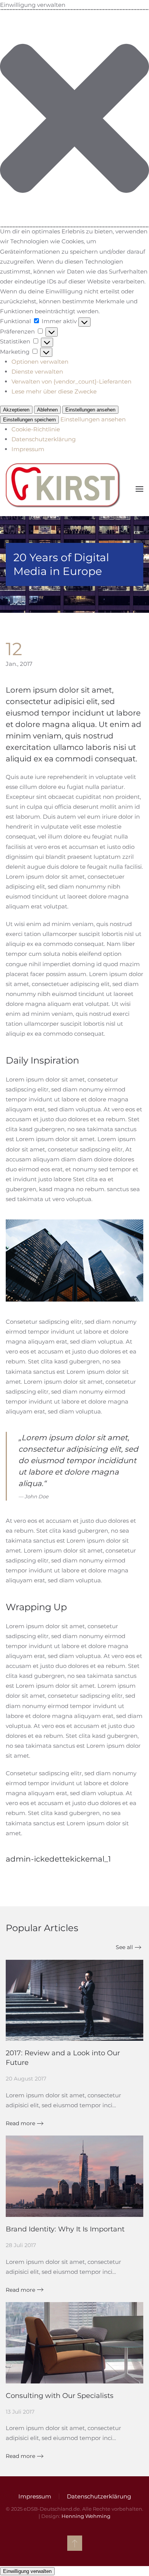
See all (124, 1947)
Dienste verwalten (37, 372)
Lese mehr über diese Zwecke (54, 391)
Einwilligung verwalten (27, 2571)
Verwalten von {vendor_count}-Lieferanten (71, 381)
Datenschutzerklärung (44, 439)
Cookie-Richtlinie (36, 429)
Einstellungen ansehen (90, 410)
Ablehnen (47, 410)
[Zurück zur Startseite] (64, 489)
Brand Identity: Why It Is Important (65, 2229)
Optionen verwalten (40, 362)
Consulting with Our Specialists (60, 2396)
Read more (20, 2123)
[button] (74, 118)
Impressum (28, 449)
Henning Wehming (86, 2516)
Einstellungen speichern (29, 420)
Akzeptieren (16, 410)
